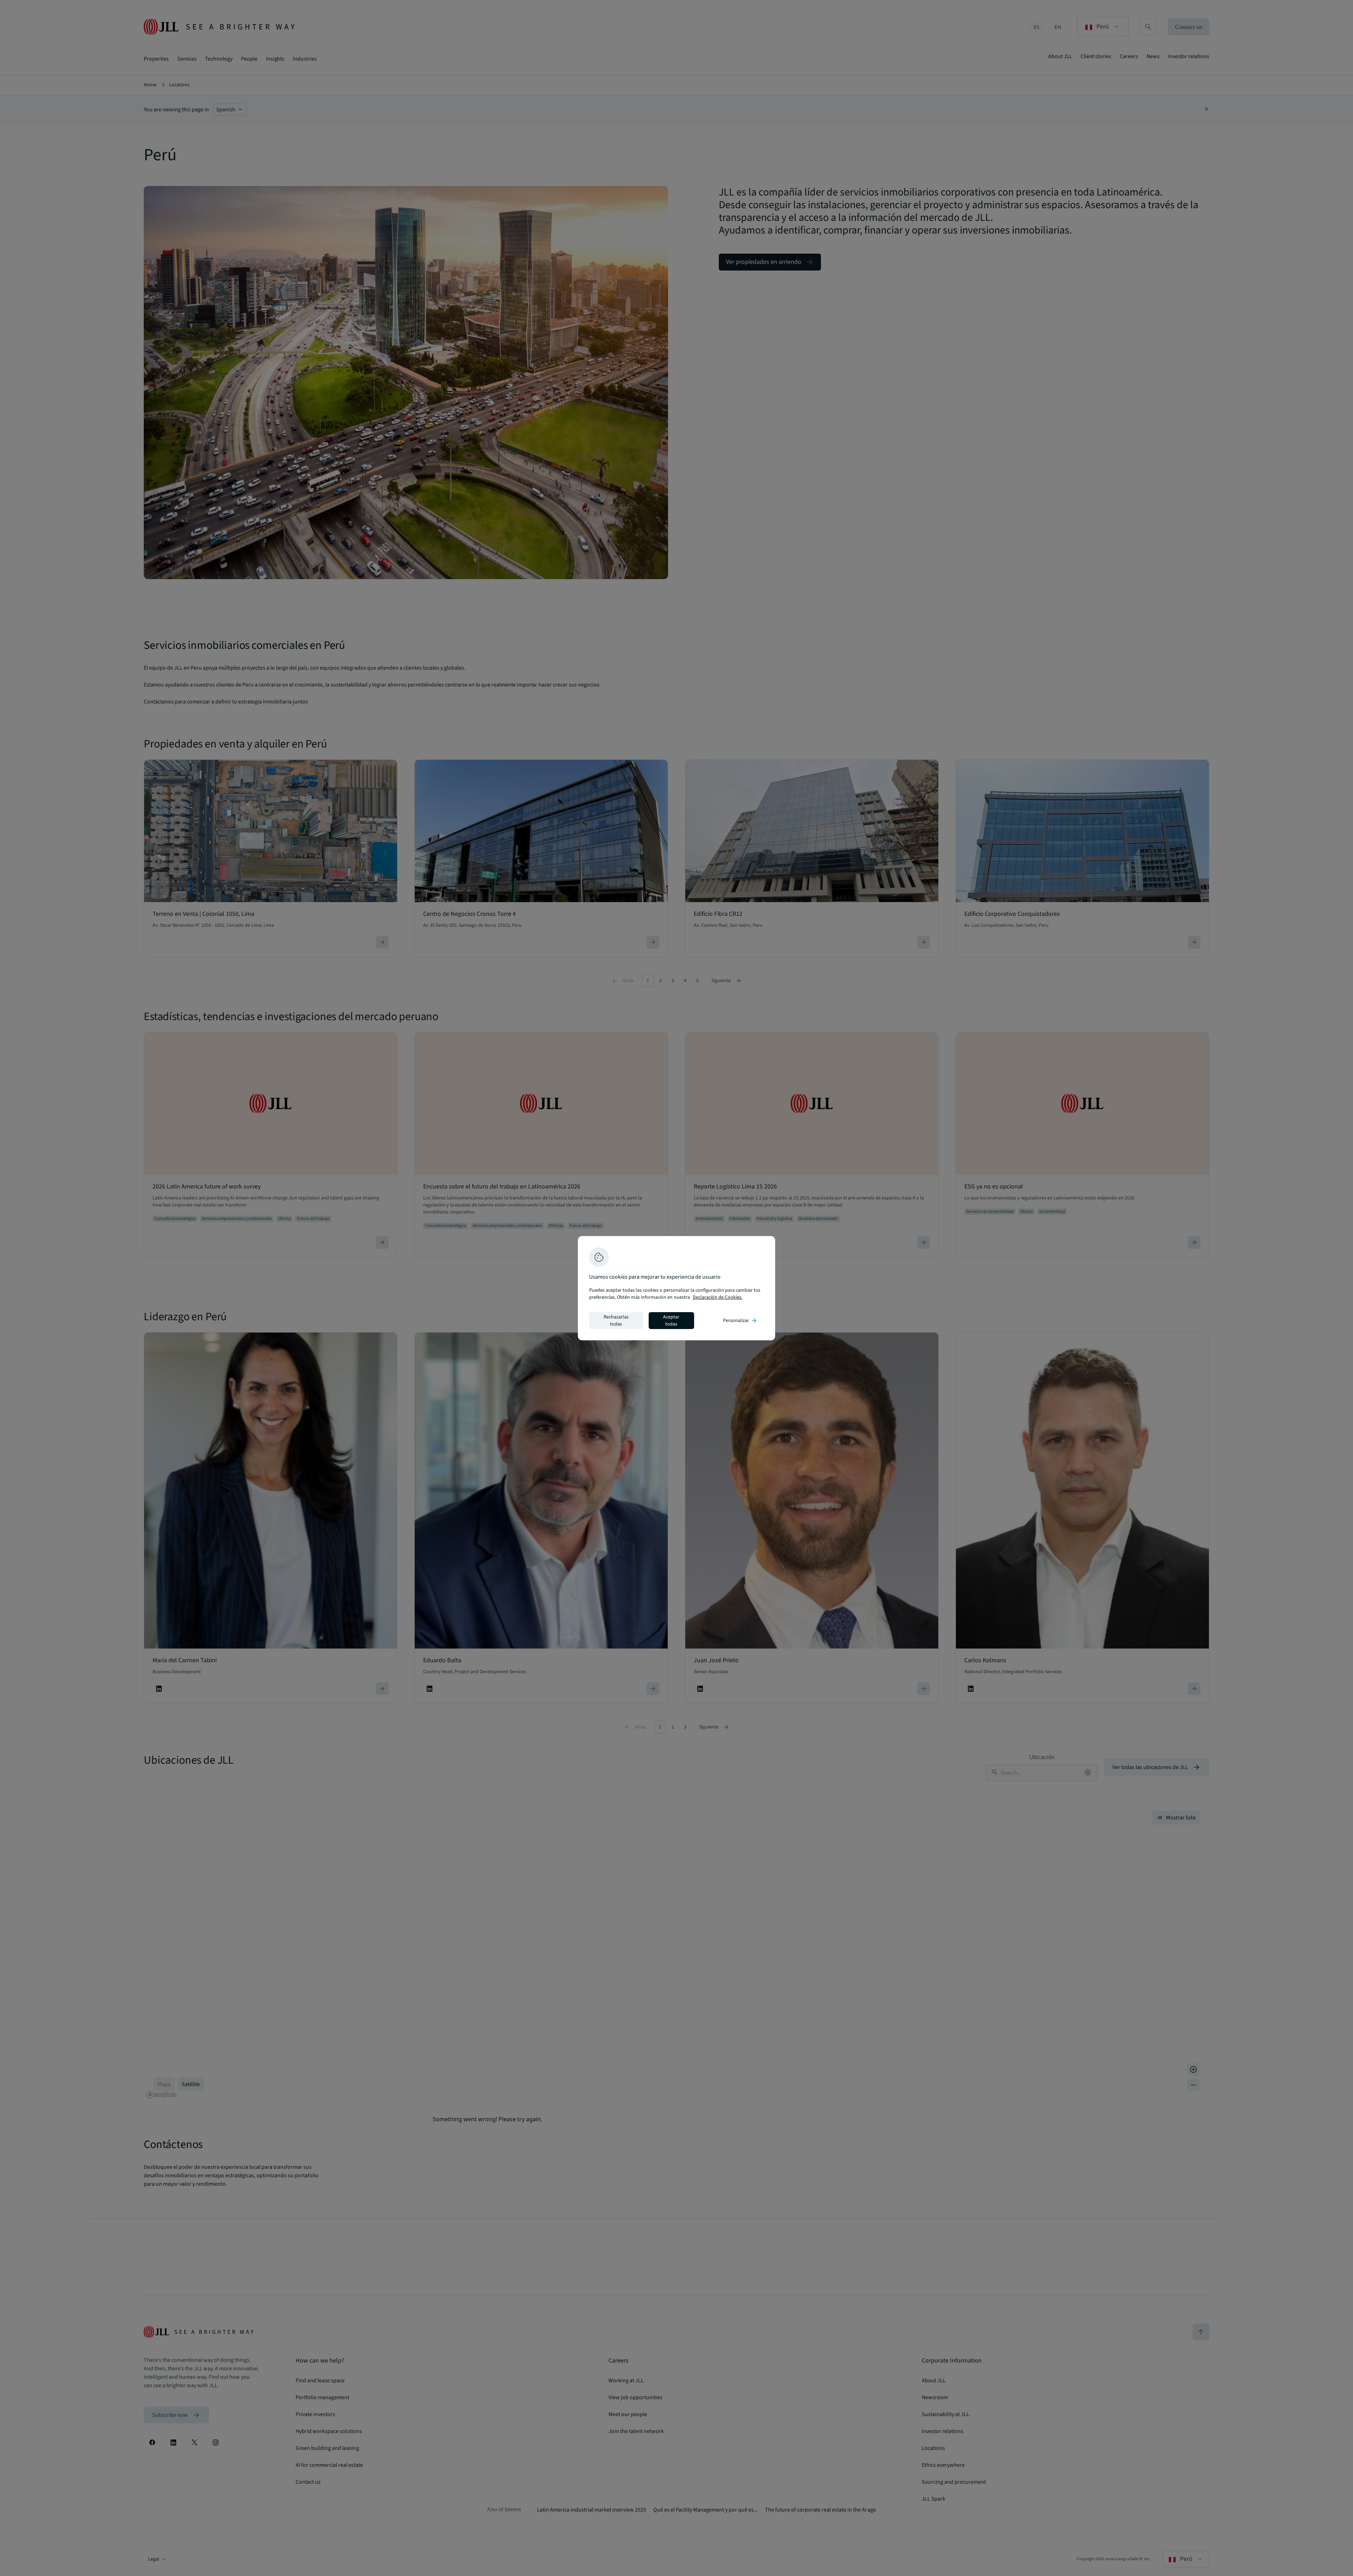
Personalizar (740, 1321)
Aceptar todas (671, 1321)
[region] (676, 1288)
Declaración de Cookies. (718, 1297)
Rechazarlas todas (616, 1321)
